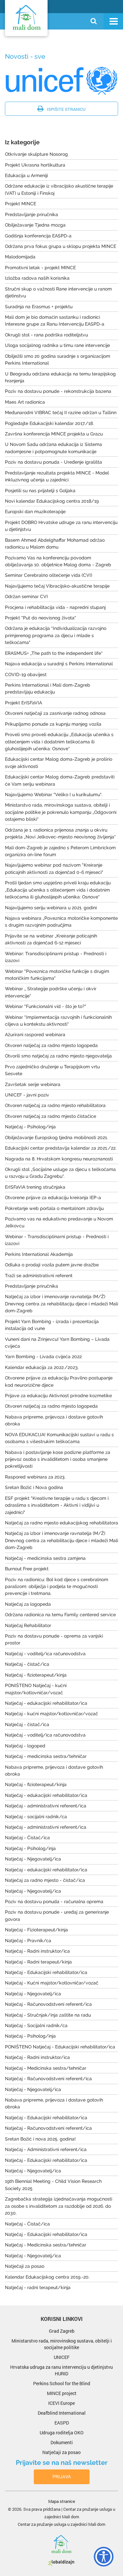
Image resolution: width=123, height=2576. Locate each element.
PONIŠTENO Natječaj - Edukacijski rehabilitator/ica (60, 2047)
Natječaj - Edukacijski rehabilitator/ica (46, 1972)
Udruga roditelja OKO (62, 2433)
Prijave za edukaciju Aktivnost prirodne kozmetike (58, 1396)
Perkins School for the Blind (62, 2383)
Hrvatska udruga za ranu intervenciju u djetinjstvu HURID (61, 2370)
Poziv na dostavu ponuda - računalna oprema (54, 1902)
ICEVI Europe (61, 2403)
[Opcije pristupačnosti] (100, 2555)
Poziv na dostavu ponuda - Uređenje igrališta (53, 462)
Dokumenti (62, 2442)
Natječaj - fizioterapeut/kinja (36, 1675)
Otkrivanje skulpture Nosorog (36, 154)
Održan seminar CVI (26, 596)
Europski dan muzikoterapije (35, 512)
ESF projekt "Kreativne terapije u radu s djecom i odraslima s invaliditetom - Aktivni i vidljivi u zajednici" (57, 1505)
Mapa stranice (62, 2501)
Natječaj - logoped (25, 1746)
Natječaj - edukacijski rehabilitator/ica (46, 1703)
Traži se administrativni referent (39, 1276)
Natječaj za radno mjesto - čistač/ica (45, 1880)
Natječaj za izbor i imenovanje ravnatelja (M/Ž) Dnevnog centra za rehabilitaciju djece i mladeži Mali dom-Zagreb (61, 1304)
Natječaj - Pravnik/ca (28, 1941)
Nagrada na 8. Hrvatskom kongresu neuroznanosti (59, 1159)
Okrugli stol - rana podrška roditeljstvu (46, 335)
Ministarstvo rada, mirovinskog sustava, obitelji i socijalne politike (62, 2344)
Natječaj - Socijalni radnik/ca (36, 2025)
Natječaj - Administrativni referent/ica (46, 2149)
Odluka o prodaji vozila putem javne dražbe (52, 1265)
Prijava (62, 2476)
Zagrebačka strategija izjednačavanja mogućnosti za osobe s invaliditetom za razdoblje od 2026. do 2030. (59, 2206)
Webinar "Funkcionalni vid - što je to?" (46, 1006)
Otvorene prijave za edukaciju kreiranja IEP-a (53, 1197)
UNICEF (62, 2357)
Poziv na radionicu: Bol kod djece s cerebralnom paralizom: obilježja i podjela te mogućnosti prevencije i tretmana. (57, 1587)
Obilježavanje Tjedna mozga (35, 225)
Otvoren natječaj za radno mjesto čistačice (51, 1116)
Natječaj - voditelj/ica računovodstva (45, 1654)
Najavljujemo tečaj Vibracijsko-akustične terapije (57, 586)
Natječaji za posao (25, 2266)
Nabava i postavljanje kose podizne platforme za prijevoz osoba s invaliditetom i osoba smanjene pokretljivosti (58, 1459)
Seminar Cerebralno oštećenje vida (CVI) (49, 575)
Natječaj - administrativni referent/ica (46, 1806)
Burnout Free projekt (27, 1569)
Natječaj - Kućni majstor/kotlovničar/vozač (52, 1983)
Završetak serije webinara (33, 1084)
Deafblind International (62, 2413)
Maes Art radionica (25, 402)
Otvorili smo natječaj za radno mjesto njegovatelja (58, 1056)
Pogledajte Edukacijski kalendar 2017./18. (49, 423)
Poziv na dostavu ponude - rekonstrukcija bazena (58, 391)
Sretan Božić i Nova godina (34, 1487)
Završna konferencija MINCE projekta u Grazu (54, 434)
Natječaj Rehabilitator (28, 1625)
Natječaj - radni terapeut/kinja (38, 2287)
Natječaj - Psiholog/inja (30, 1127)
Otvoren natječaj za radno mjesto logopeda (51, 1045)
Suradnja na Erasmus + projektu (39, 307)
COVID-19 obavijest (26, 674)
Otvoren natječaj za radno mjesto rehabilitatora (55, 1105)
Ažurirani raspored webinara (35, 1035)
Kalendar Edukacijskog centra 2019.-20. (47, 2277)
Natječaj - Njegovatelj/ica (33, 1859)
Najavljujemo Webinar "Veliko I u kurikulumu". (54, 795)
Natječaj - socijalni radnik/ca (36, 1817)
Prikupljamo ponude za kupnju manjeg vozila (53, 724)
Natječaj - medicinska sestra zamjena (45, 1558)
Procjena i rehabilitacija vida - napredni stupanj (55, 607)
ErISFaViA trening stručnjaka (35, 1187)
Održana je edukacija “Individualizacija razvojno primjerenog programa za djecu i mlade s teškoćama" (56, 635)
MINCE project (62, 2393)
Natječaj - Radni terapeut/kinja (38, 1962)
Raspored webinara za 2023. (35, 1477)
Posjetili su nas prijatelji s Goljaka (40, 491)
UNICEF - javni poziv (27, 1095)
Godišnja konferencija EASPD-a (38, 236)
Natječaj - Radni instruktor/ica (37, 1951)
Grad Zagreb (62, 2331)
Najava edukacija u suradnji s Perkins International (59, 664)
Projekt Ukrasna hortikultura (35, 165)
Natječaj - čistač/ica (27, 1664)
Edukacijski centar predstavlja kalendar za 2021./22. (61, 1148)
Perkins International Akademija (39, 1254)
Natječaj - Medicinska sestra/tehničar (46, 2068)
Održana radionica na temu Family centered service (60, 1615)
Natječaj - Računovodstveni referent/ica (48, 2004)
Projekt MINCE (20, 204)
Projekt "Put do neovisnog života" (41, 618)
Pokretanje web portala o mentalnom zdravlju (54, 1208)
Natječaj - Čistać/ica (27, 1838)
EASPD (62, 2423)
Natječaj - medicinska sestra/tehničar (46, 1756)
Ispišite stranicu (66, 109)
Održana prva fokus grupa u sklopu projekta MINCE (61, 246)
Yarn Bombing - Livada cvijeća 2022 (43, 1357)
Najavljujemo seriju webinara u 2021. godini (51, 908)
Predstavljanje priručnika (31, 214)
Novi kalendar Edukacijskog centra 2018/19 (52, 501)
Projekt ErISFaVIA (23, 703)
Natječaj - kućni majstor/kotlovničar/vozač (51, 1714)
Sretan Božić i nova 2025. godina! (40, 2139)
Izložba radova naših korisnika (37, 278)
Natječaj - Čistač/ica (27, 2224)
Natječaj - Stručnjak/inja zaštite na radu (48, 2015)
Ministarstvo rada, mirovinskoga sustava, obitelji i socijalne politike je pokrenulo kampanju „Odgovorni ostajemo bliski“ (61, 812)
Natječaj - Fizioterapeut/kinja (36, 1930)
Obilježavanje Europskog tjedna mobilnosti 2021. (56, 1137)
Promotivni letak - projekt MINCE (40, 268)
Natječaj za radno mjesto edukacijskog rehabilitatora (61, 1523)
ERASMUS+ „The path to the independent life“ (54, 653)
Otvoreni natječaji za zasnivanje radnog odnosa (55, 713)
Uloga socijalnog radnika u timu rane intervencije (57, 345)
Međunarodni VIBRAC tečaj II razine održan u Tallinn (61, 413)
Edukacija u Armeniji (26, 175)
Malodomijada (20, 257)
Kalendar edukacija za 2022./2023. (42, 1367)
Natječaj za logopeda (28, 1604)
